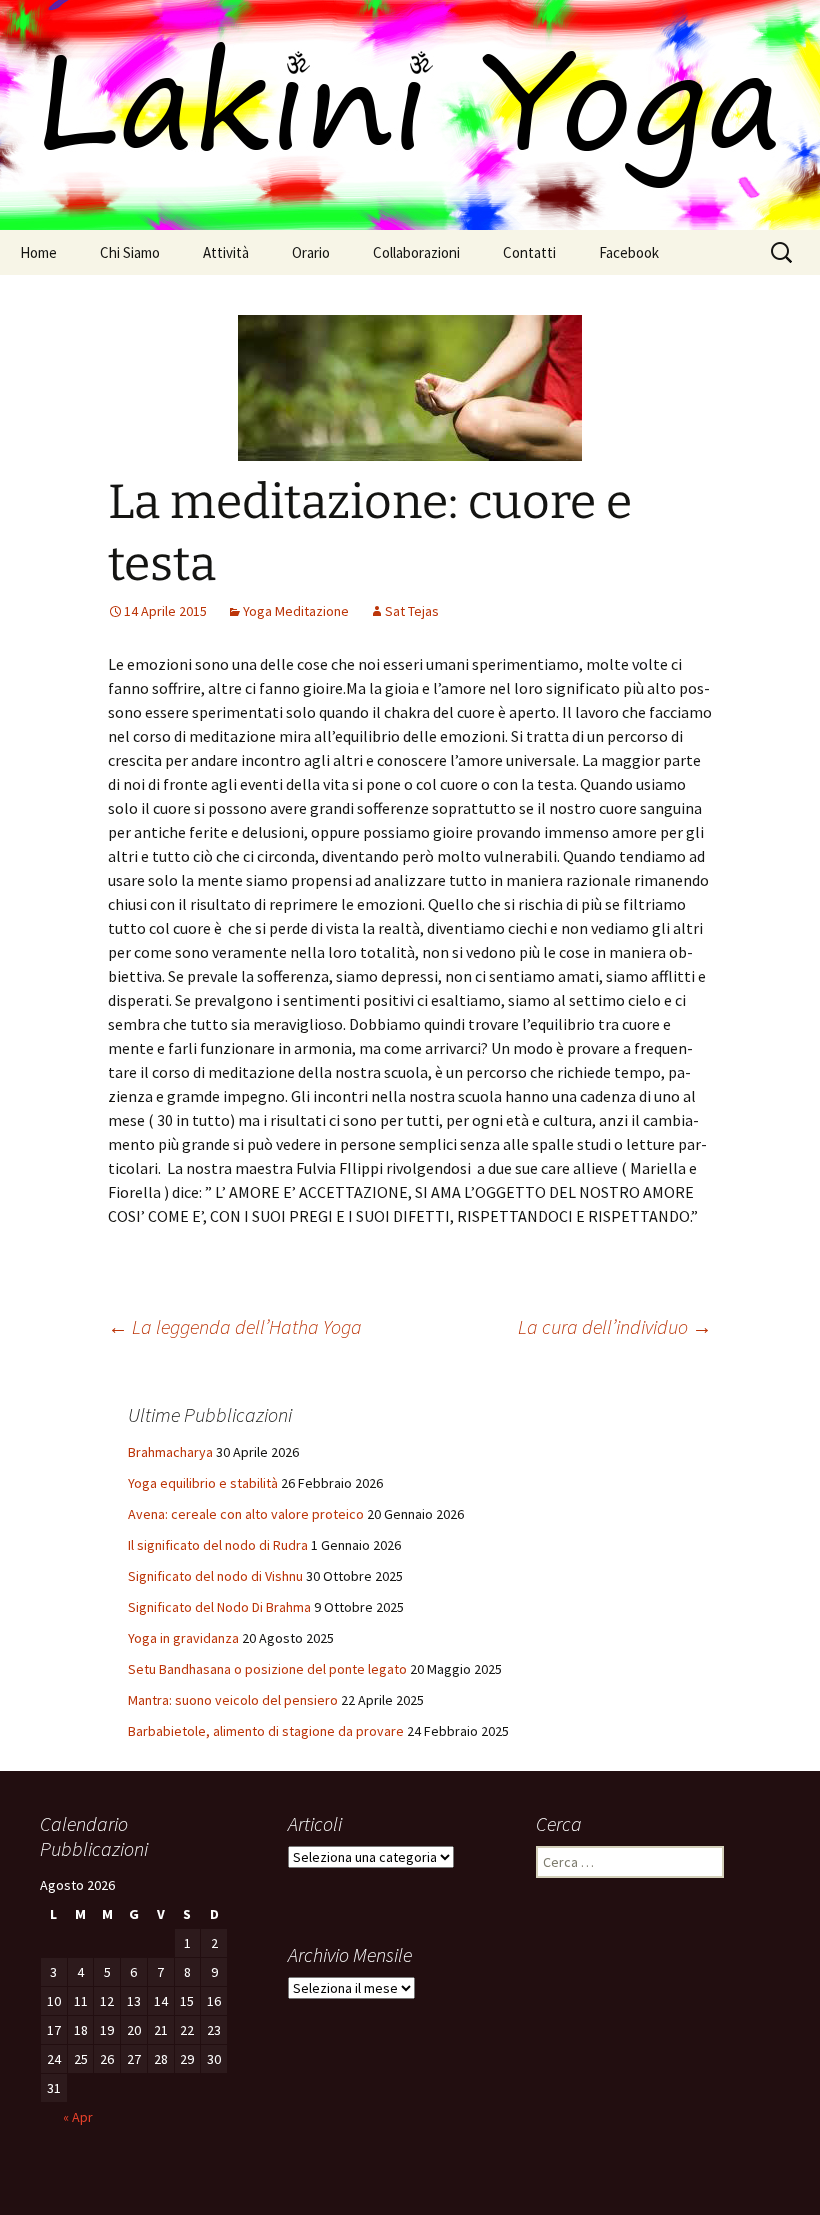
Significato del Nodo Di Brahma (219, 1607)
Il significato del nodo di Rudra (218, 1545)
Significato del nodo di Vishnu (215, 1576)
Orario (311, 252)
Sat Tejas (412, 611)
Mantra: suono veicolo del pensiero (233, 1700)
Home (38, 252)
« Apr (78, 2117)
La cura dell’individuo (615, 1326)
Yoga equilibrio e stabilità (203, 1483)
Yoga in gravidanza (183, 1638)
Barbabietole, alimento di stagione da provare (266, 1731)
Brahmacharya (170, 1452)
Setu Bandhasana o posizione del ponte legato (267, 1669)
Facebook (629, 252)
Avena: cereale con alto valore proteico (246, 1514)
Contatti (529, 252)
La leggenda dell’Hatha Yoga (235, 1326)
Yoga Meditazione (296, 611)
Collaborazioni (416, 252)
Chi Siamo (130, 252)
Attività (226, 252)
